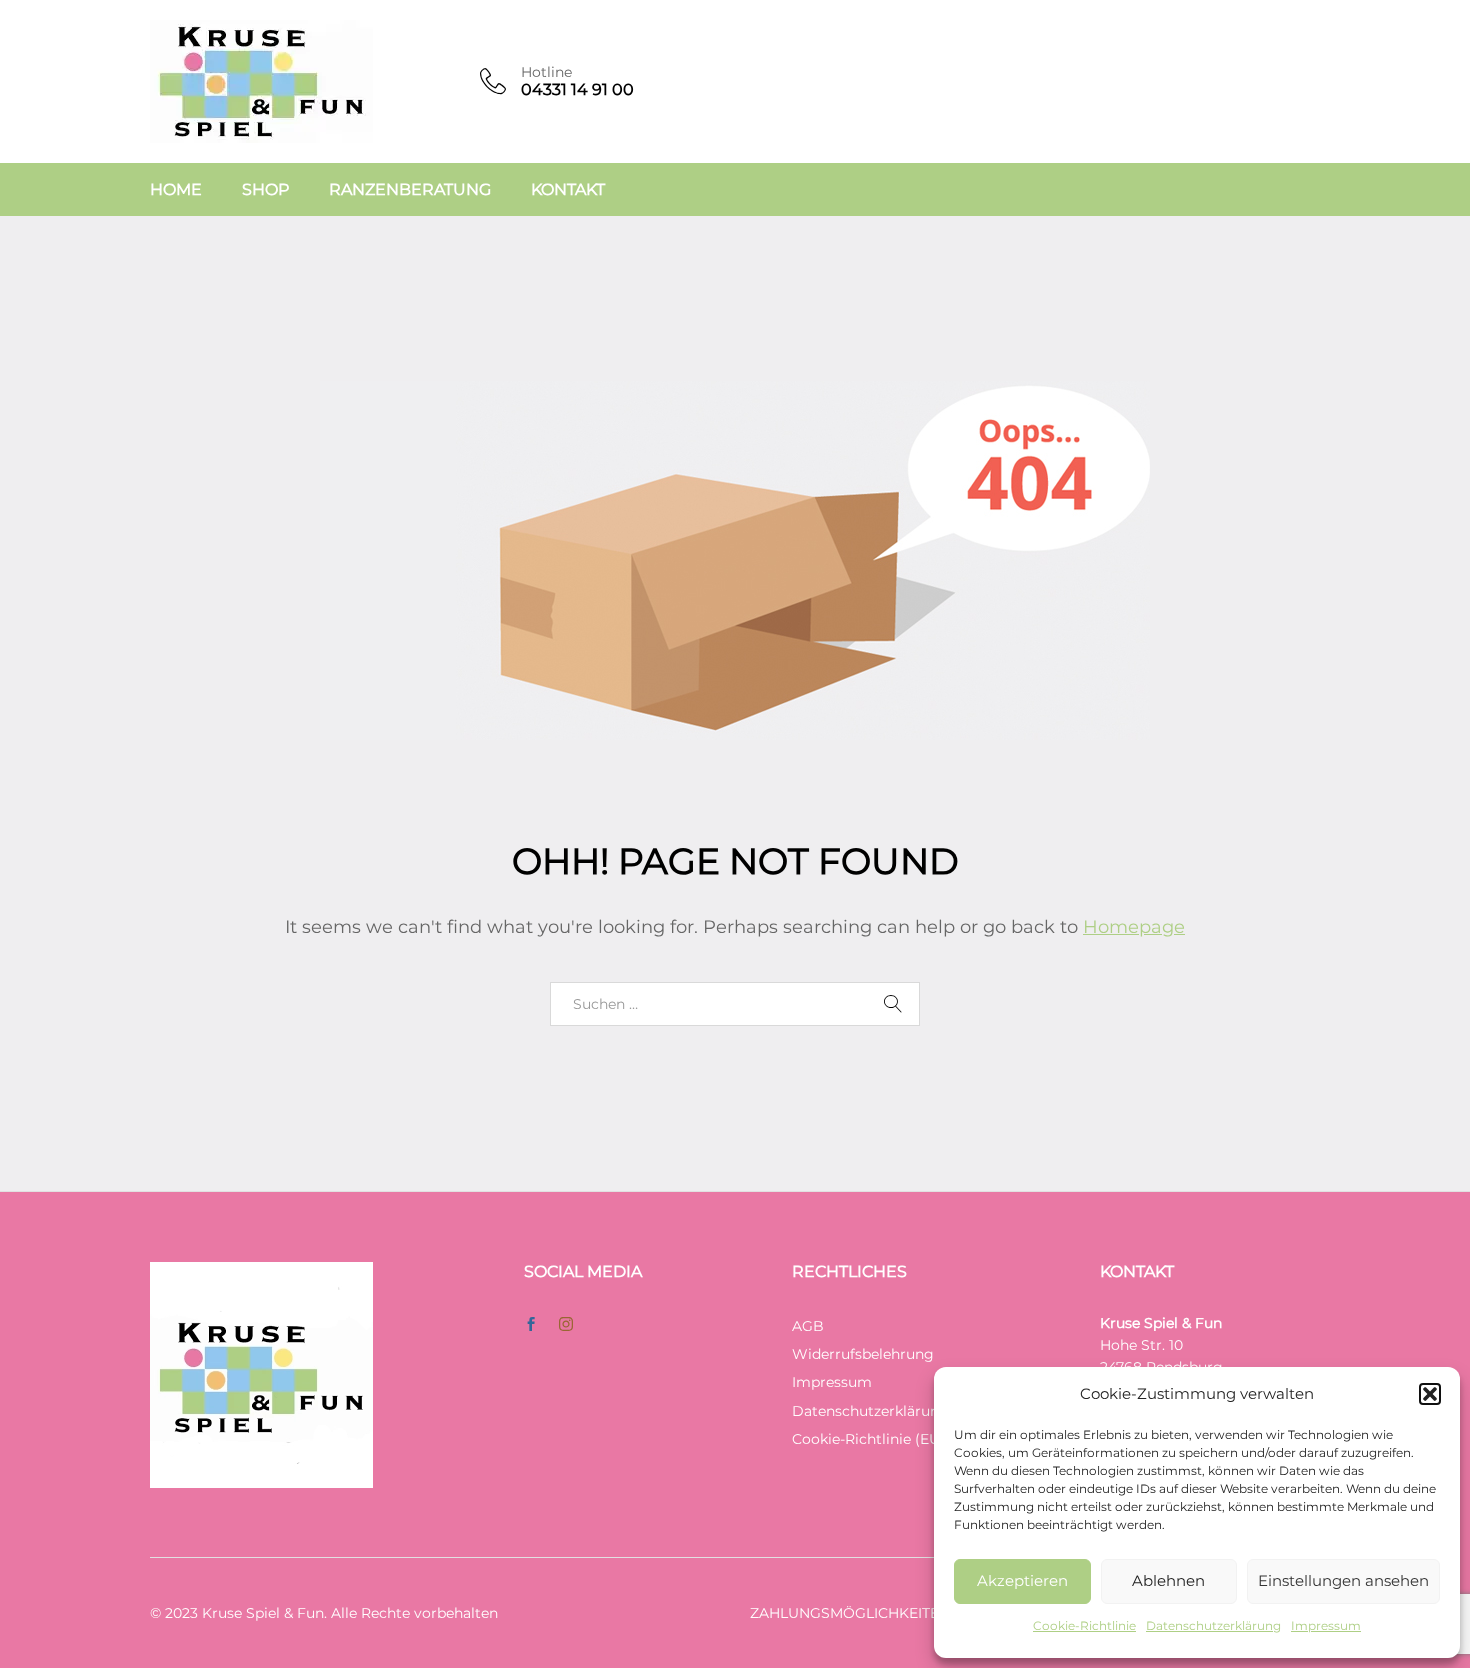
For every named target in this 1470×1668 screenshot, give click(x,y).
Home (176, 190)
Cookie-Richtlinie (1084, 1625)
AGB (808, 1326)
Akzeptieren (1022, 1580)
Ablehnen (1168, 1580)
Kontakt (568, 190)
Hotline (546, 72)
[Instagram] (566, 1325)
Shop (265, 190)
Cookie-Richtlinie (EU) (868, 1439)
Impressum (1326, 1625)
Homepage (1134, 927)
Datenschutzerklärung (1213, 1625)
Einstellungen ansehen (1343, 1580)
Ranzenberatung (410, 190)
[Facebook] (531, 1325)
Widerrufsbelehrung (863, 1354)
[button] (1430, 1394)
